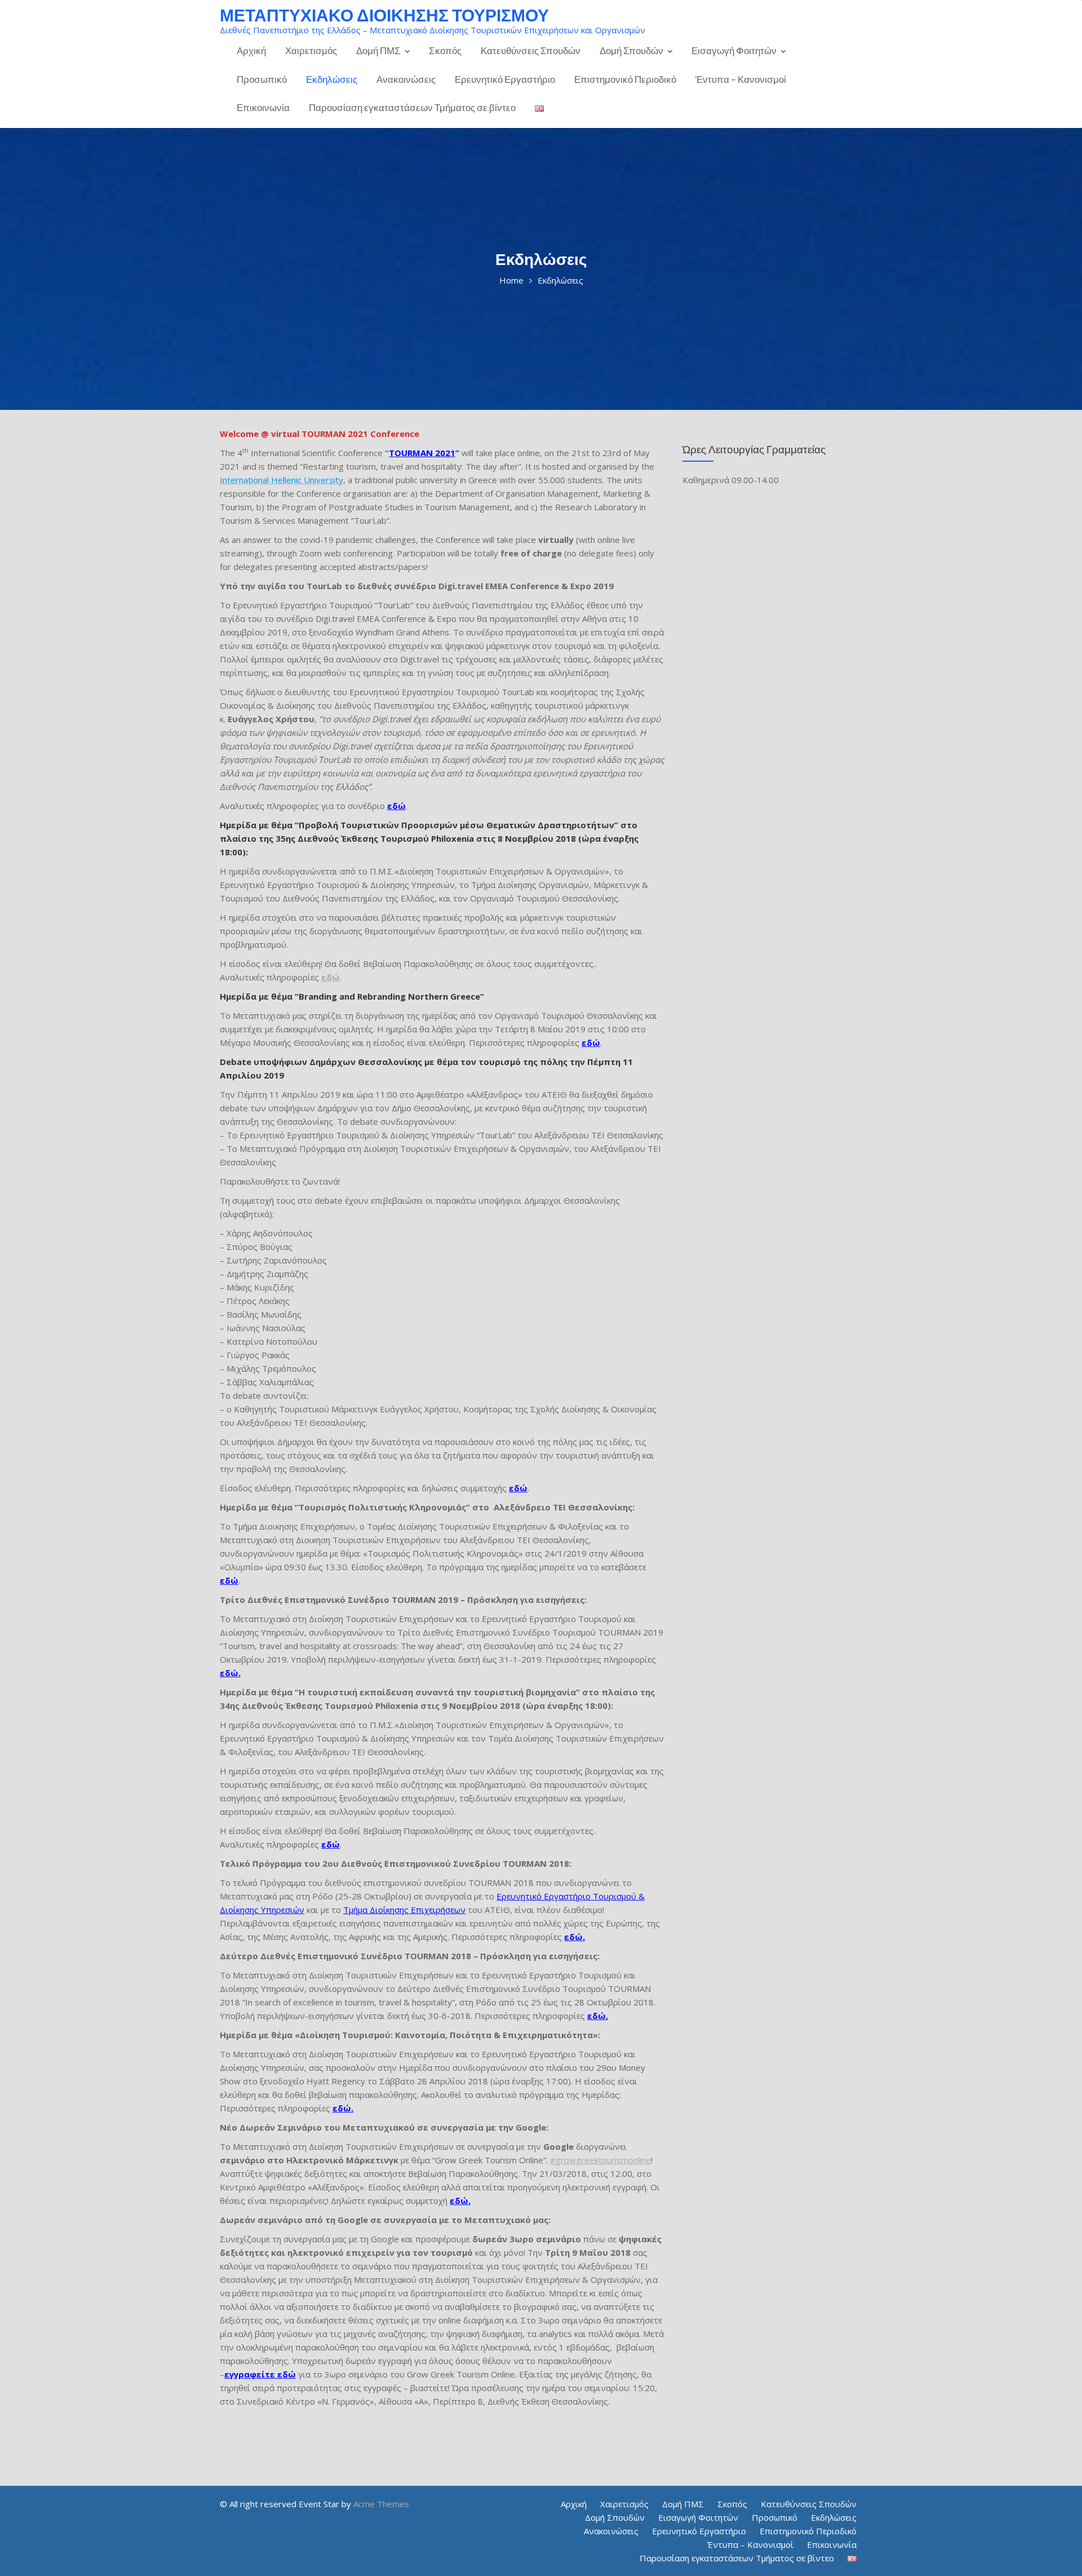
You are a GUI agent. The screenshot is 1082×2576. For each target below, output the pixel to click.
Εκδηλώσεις (332, 79)
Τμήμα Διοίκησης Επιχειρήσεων (404, 1910)
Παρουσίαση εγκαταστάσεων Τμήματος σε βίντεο (412, 107)
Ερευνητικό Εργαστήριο (505, 79)
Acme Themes (381, 2504)
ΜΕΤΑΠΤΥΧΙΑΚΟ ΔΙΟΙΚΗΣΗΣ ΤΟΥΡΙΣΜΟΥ (384, 15)
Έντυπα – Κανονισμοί (741, 79)
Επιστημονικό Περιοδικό (625, 79)
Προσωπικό (262, 79)
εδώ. (230, 1673)
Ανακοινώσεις (406, 79)
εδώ (591, 1042)
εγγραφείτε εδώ (260, 2374)
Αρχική (251, 50)
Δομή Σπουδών (631, 50)
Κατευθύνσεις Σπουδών (531, 50)
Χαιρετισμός (311, 50)
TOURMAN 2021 (422, 453)
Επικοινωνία (263, 107)
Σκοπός (445, 50)
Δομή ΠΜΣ (378, 50)
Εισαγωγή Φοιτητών (734, 50)
